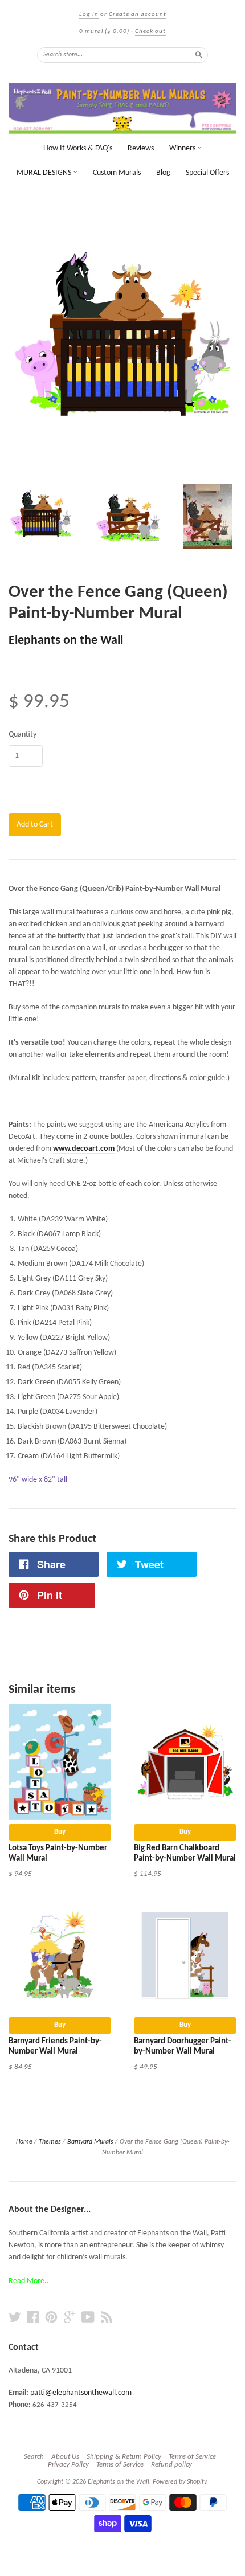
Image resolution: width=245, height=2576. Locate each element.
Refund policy (171, 2465)
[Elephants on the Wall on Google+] (70, 2318)
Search (34, 2457)
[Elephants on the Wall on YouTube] (88, 2318)
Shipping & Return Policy (124, 2457)
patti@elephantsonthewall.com (81, 2393)
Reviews (141, 148)
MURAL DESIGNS (45, 173)
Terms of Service (192, 2457)
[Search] (199, 55)
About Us (65, 2457)
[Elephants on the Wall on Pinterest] (51, 2318)
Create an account (138, 15)
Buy (60, 1832)
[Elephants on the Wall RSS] (107, 2318)
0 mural (104, 32)
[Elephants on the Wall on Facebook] (33, 2318)
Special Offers (207, 173)
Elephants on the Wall (66, 641)
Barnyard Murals (90, 2142)
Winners (183, 148)
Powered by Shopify (179, 2482)
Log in (89, 15)
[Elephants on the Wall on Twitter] (15, 2318)
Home (24, 2142)
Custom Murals (117, 173)
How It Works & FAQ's (78, 148)
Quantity (23, 735)
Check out (150, 32)
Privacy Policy (68, 2465)
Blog (163, 173)
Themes (50, 2142)
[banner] (122, 108)
